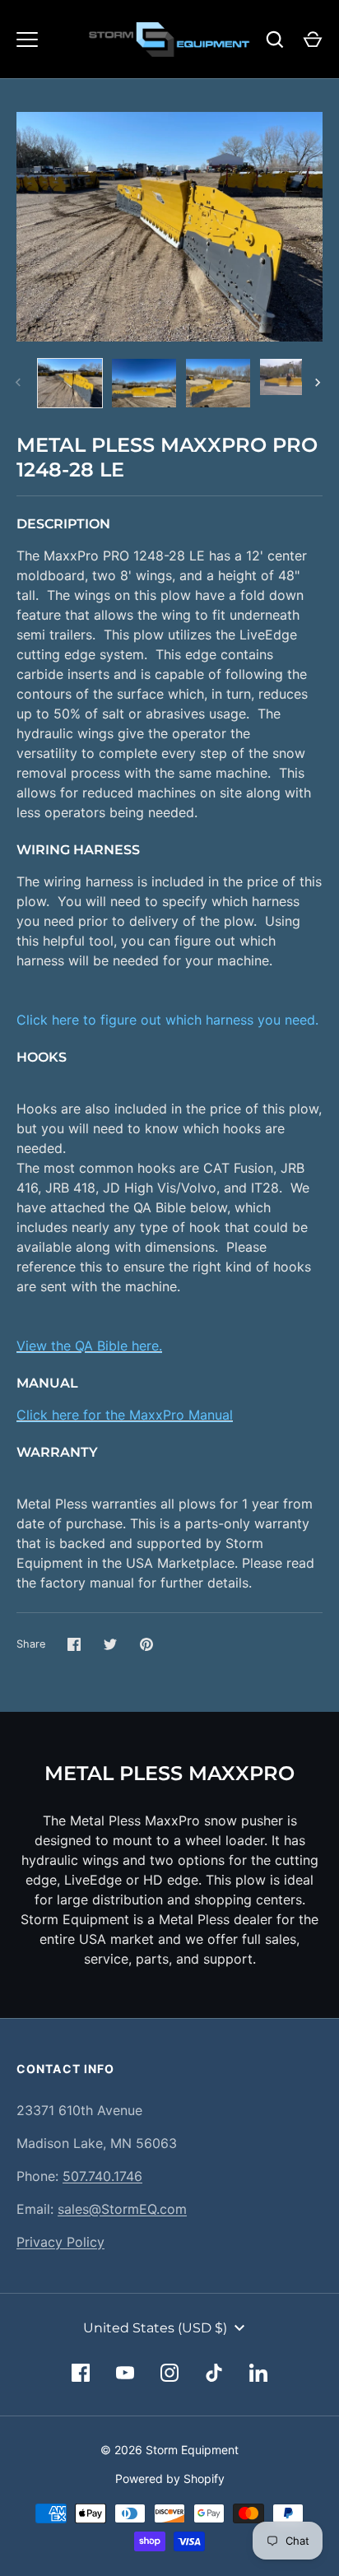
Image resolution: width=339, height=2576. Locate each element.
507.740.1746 (102, 2176)
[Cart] (313, 40)
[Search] (275, 40)
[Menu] (27, 40)
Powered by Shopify (170, 2478)
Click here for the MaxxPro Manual (125, 1415)
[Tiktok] (214, 2373)
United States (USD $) (155, 2328)
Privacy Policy (60, 2242)
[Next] (319, 383)
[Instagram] (169, 2373)
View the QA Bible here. (89, 1346)
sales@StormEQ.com (122, 2209)
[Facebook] (81, 2373)
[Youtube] (125, 2373)
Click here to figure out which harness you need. (167, 1020)
